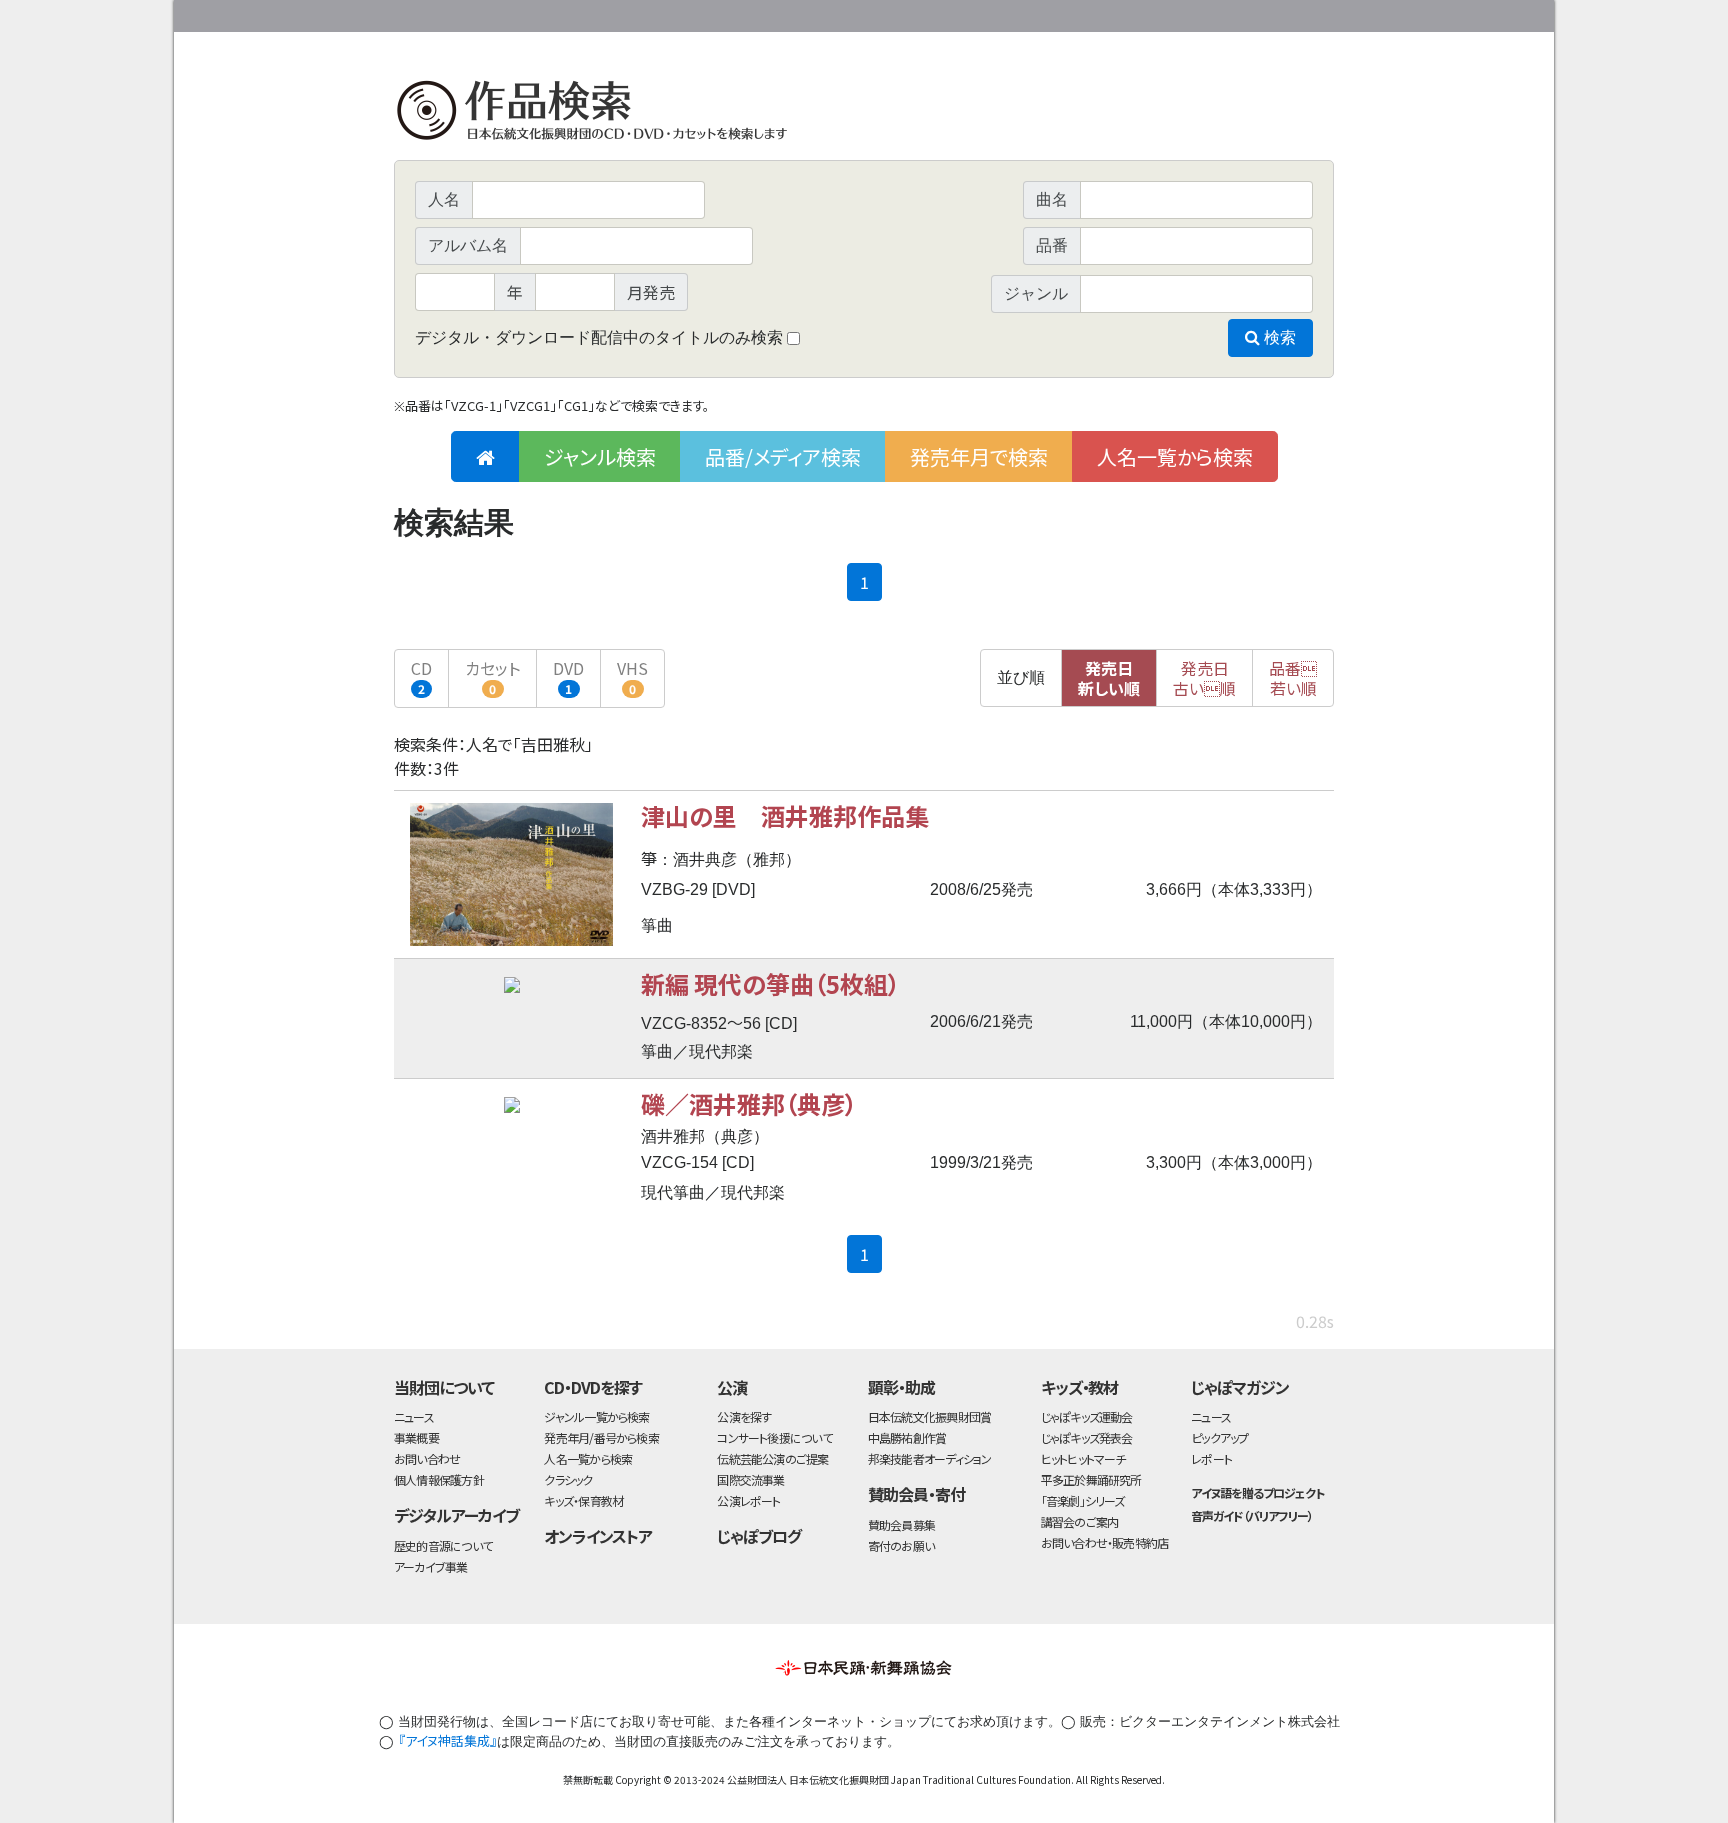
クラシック (568, 1479)
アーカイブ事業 (431, 1566)
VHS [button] (632, 676)
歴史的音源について (443, 1545)
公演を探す (744, 1416)
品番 (1293, 678)
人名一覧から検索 (1175, 456)
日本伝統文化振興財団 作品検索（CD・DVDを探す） (864, 114)
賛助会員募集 (901, 1524)
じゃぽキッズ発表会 (1087, 1437)
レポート (1211, 1458)
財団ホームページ (1099, 12)
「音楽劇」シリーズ (1083, 1500)
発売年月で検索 (979, 456)
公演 (732, 1387)
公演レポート (748, 1500)
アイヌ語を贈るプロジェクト (1257, 1492)
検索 (1278, 337)
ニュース (414, 1416)
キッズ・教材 (1080, 1387)
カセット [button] (492, 676)
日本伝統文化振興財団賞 (929, 1416)
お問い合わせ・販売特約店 (1105, 1542)
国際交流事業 (750, 1479)
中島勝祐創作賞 (907, 1437)
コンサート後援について (774, 1437)
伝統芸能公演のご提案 (772, 1458)
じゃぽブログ (759, 1536)
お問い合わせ (1279, 12)
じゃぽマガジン (1240, 1387)
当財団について (444, 1387)
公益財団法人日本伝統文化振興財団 (502, 14)
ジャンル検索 (600, 456)
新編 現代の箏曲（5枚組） (770, 983)
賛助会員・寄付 (916, 1494)
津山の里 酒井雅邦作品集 (785, 815)
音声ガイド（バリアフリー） (1251, 1515)
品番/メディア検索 (783, 456)
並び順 (1021, 677)
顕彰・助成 (901, 1387)
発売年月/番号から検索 (601, 1437)
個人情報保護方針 (439, 1479)
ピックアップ (1219, 1437)
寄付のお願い (901, 1545)
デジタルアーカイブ (456, 1515)
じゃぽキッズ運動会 (1087, 1416)
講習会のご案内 (1080, 1521)
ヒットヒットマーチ (1083, 1458)
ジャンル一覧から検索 (596, 1416)
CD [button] (421, 676)
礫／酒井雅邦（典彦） (749, 1103)
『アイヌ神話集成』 (447, 1740)
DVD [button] (568, 676)
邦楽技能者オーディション (930, 1458)
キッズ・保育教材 (583, 1500)
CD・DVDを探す (593, 1387)
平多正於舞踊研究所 (1091, 1479)
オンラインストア (598, 1536)
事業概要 (1179, 12)
